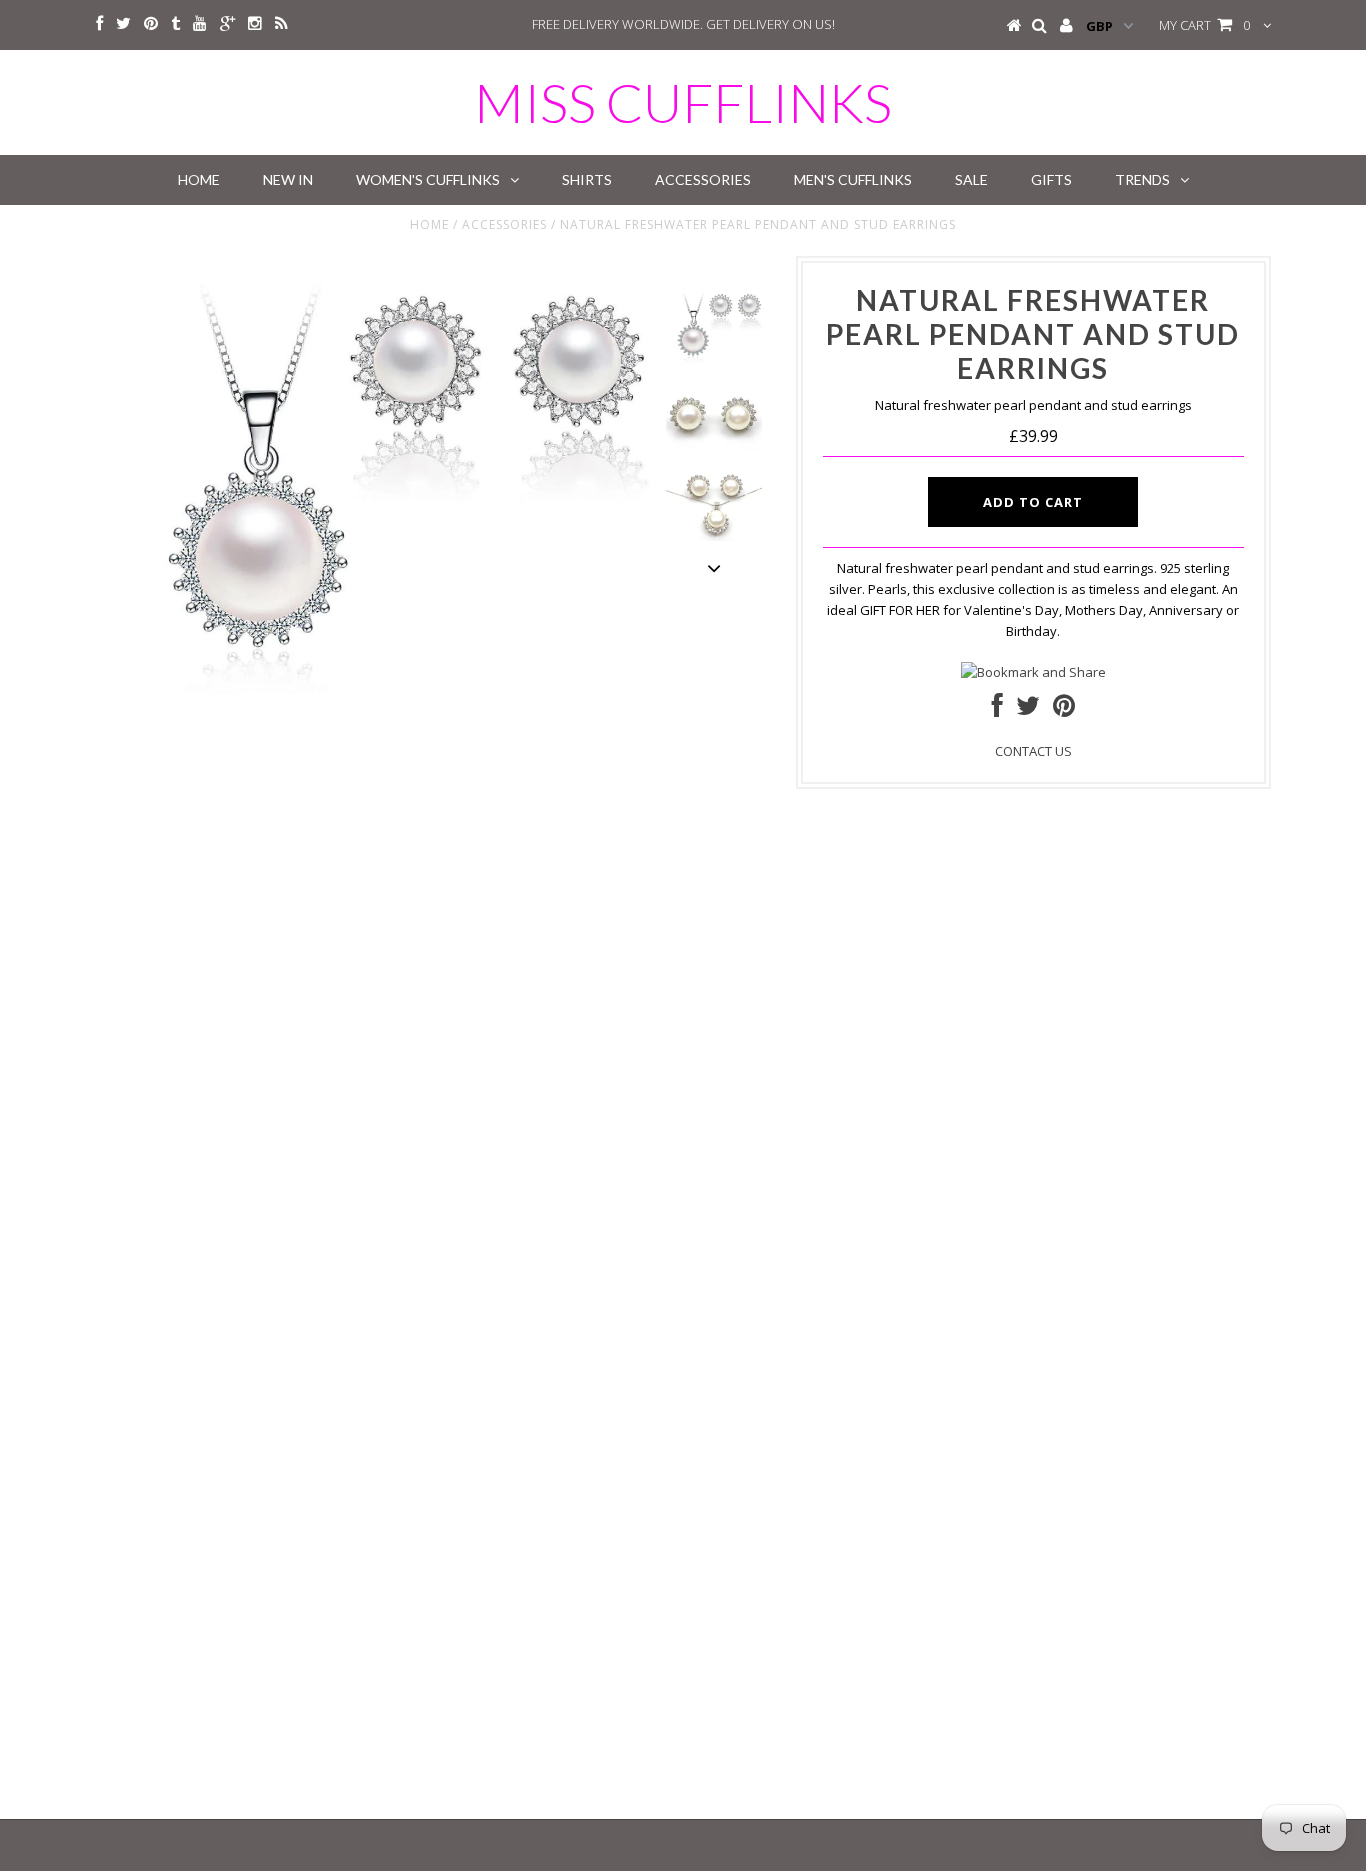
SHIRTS (587, 179)
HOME (199, 179)
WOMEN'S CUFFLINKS (428, 179)
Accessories (504, 224)
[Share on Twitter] (1028, 710)
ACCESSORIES (703, 179)
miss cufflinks (683, 102)
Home (429, 224)
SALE (971, 179)
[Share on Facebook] (997, 710)
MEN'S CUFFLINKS (853, 179)
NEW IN (288, 179)
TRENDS (1142, 179)
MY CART (1204, 25)
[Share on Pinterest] (1064, 710)
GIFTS (1051, 179)
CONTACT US (1033, 751)
